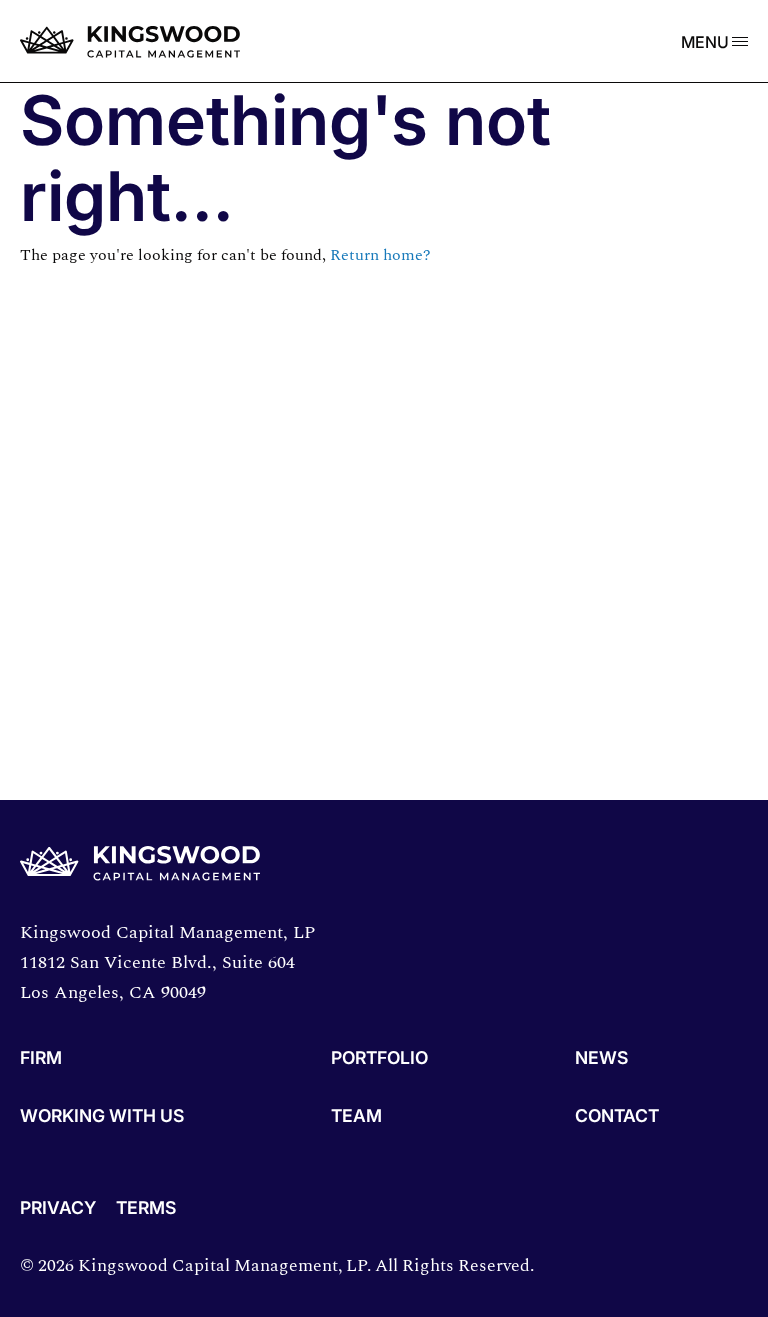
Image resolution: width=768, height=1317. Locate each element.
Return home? (380, 255)
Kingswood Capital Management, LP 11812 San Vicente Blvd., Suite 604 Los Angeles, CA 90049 (167, 962)
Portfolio (379, 1058)
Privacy (58, 1208)
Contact (617, 1116)
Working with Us (102, 1116)
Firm (41, 1058)
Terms (146, 1208)
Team (356, 1116)
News (601, 1058)
